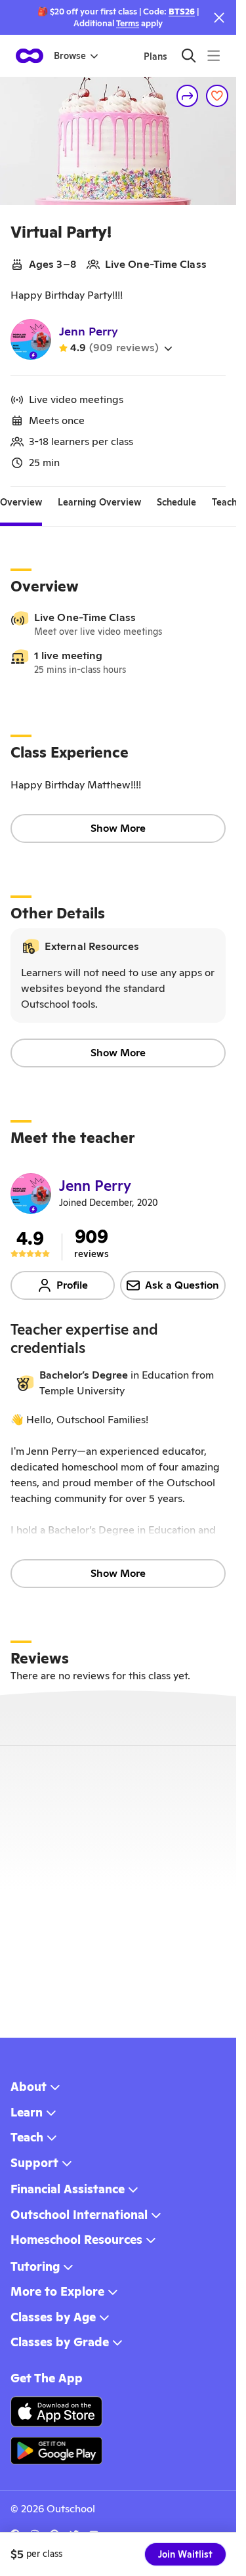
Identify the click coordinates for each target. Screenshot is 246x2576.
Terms (128, 23)
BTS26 (182, 11)
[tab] (21, 503)
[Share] (188, 96)
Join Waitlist (185, 2554)
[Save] (217, 96)
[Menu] (214, 55)
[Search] (189, 55)
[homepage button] (30, 56)
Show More (118, 828)
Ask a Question (182, 1285)
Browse (70, 56)
